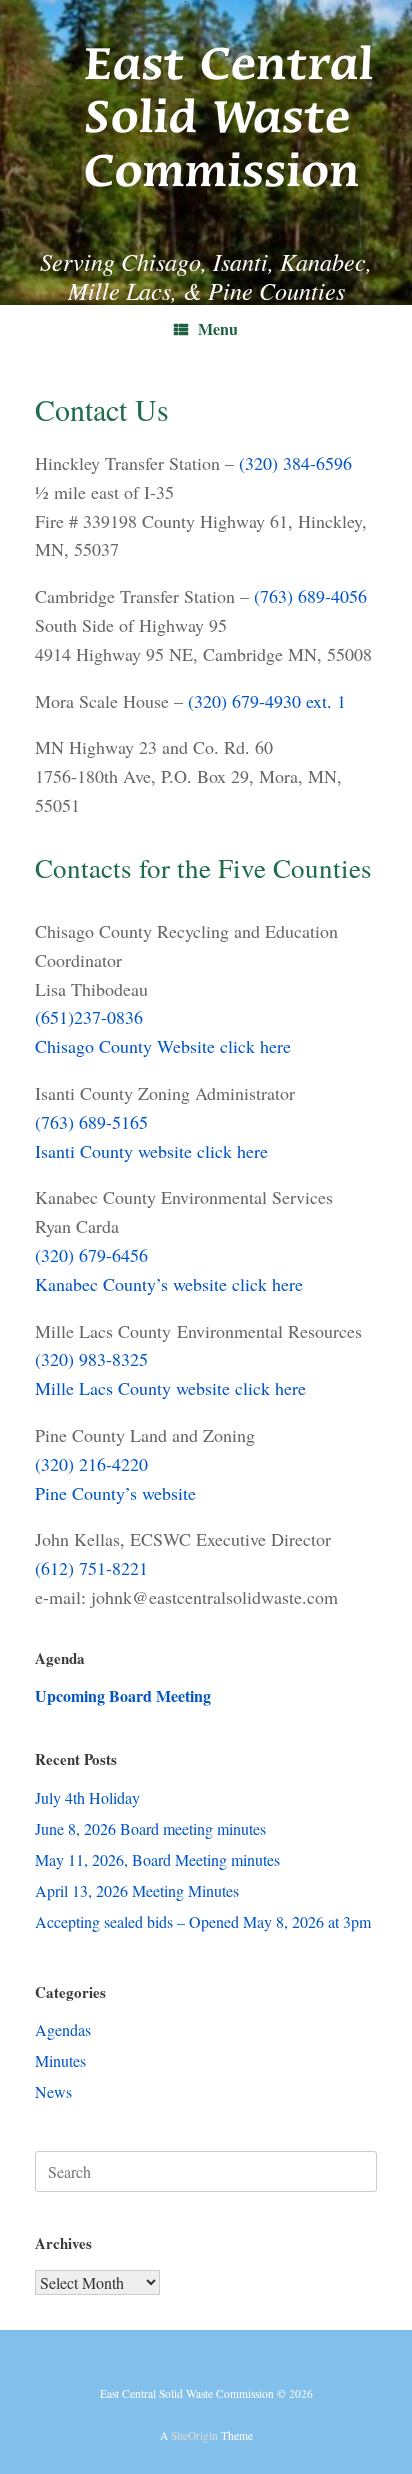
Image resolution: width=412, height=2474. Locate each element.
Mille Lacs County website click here (170, 1388)
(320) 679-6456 (91, 1255)
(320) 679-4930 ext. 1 (267, 701)
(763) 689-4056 (310, 596)
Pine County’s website (115, 1493)
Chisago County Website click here (163, 1046)
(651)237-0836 (89, 1017)
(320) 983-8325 (91, 1359)
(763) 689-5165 (91, 1122)
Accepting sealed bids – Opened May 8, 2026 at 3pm (203, 1921)
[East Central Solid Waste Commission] (206, 108)
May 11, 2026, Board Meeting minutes (157, 1859)
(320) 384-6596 (295, 463)
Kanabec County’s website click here (169, 1284)
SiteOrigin (194, 2435)
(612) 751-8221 (91, 1568)
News (53, 2091)
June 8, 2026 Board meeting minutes (150, 1828)
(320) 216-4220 (91, 1464)
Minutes (60, 2060)
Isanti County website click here (151, 1151)
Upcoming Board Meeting (123, 1695)
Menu (218, 328)
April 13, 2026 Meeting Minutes (137, 1890)
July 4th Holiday (87, 1797)
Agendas (63, 2029)
